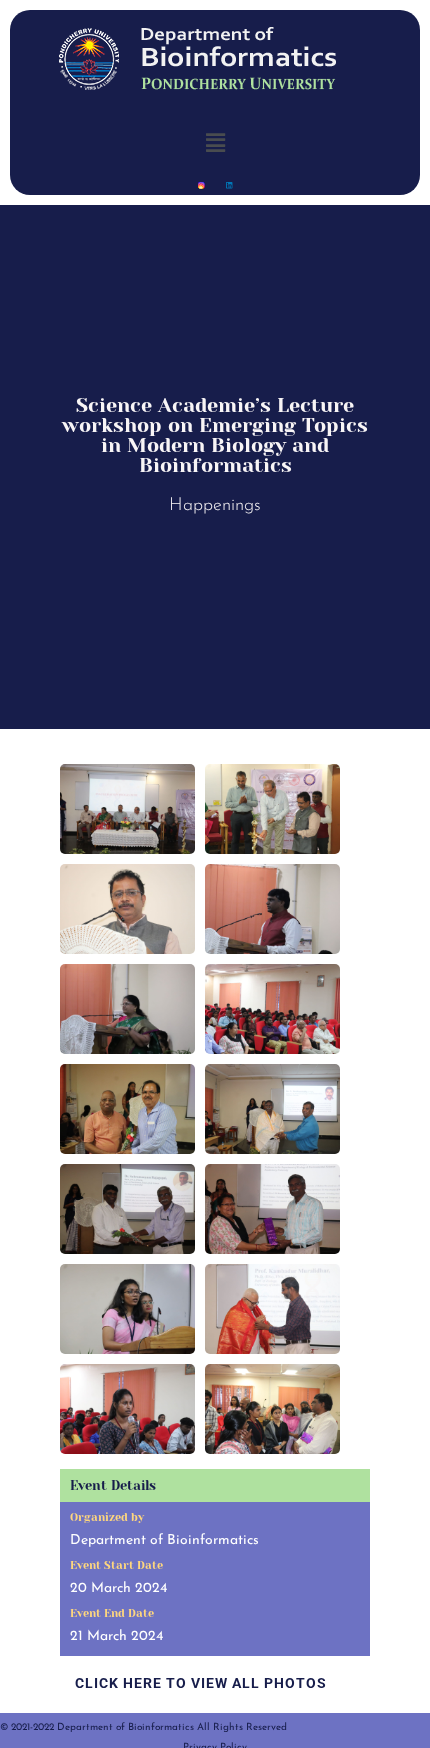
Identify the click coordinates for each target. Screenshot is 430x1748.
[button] (215, 142)
